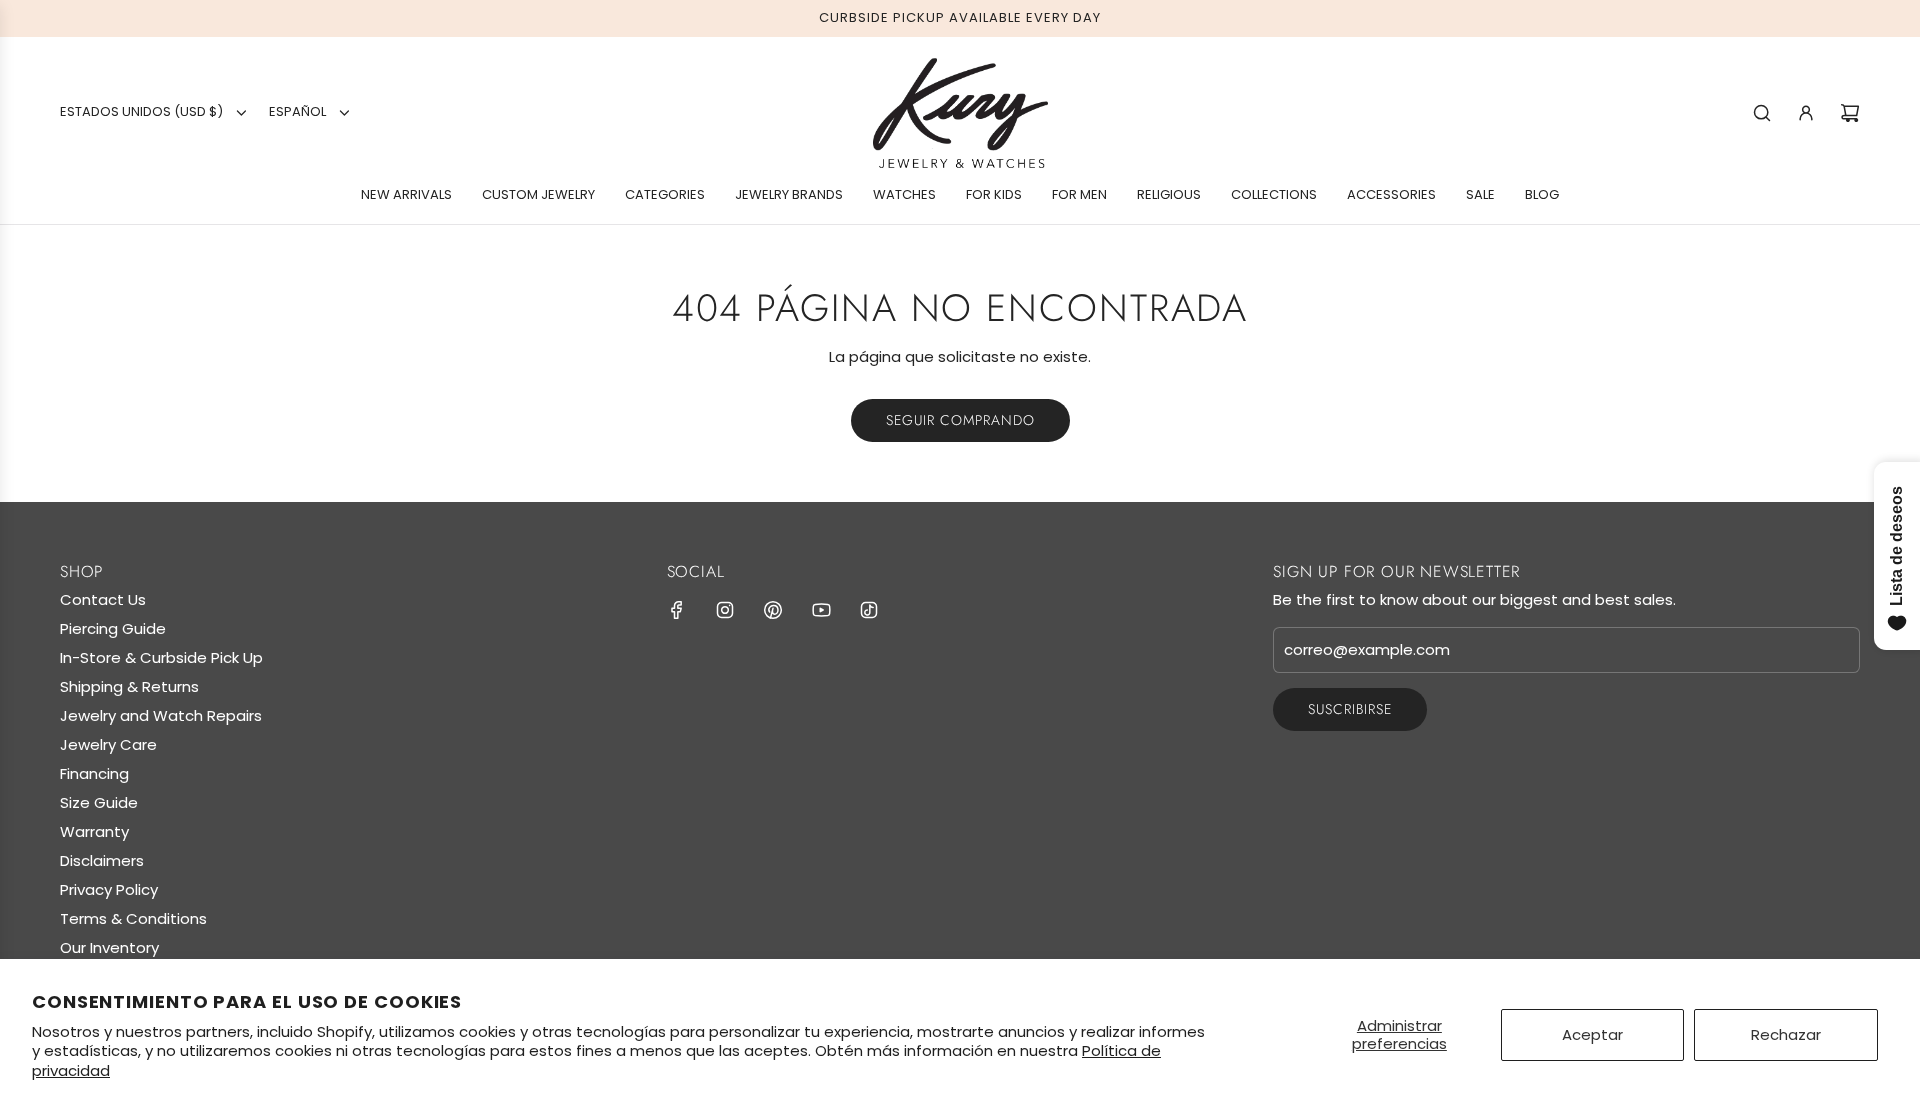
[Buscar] (1762, 113)
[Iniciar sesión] (1806, 113)
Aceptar (1592, 1034)
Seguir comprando (960, 420)
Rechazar (1786, 1034)
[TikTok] (869, 610)
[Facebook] (677, 610)
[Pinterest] (773, 610)
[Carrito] (1850, 113)
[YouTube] (821, 610)
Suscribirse (1350, 709)
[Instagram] (725, 610)
